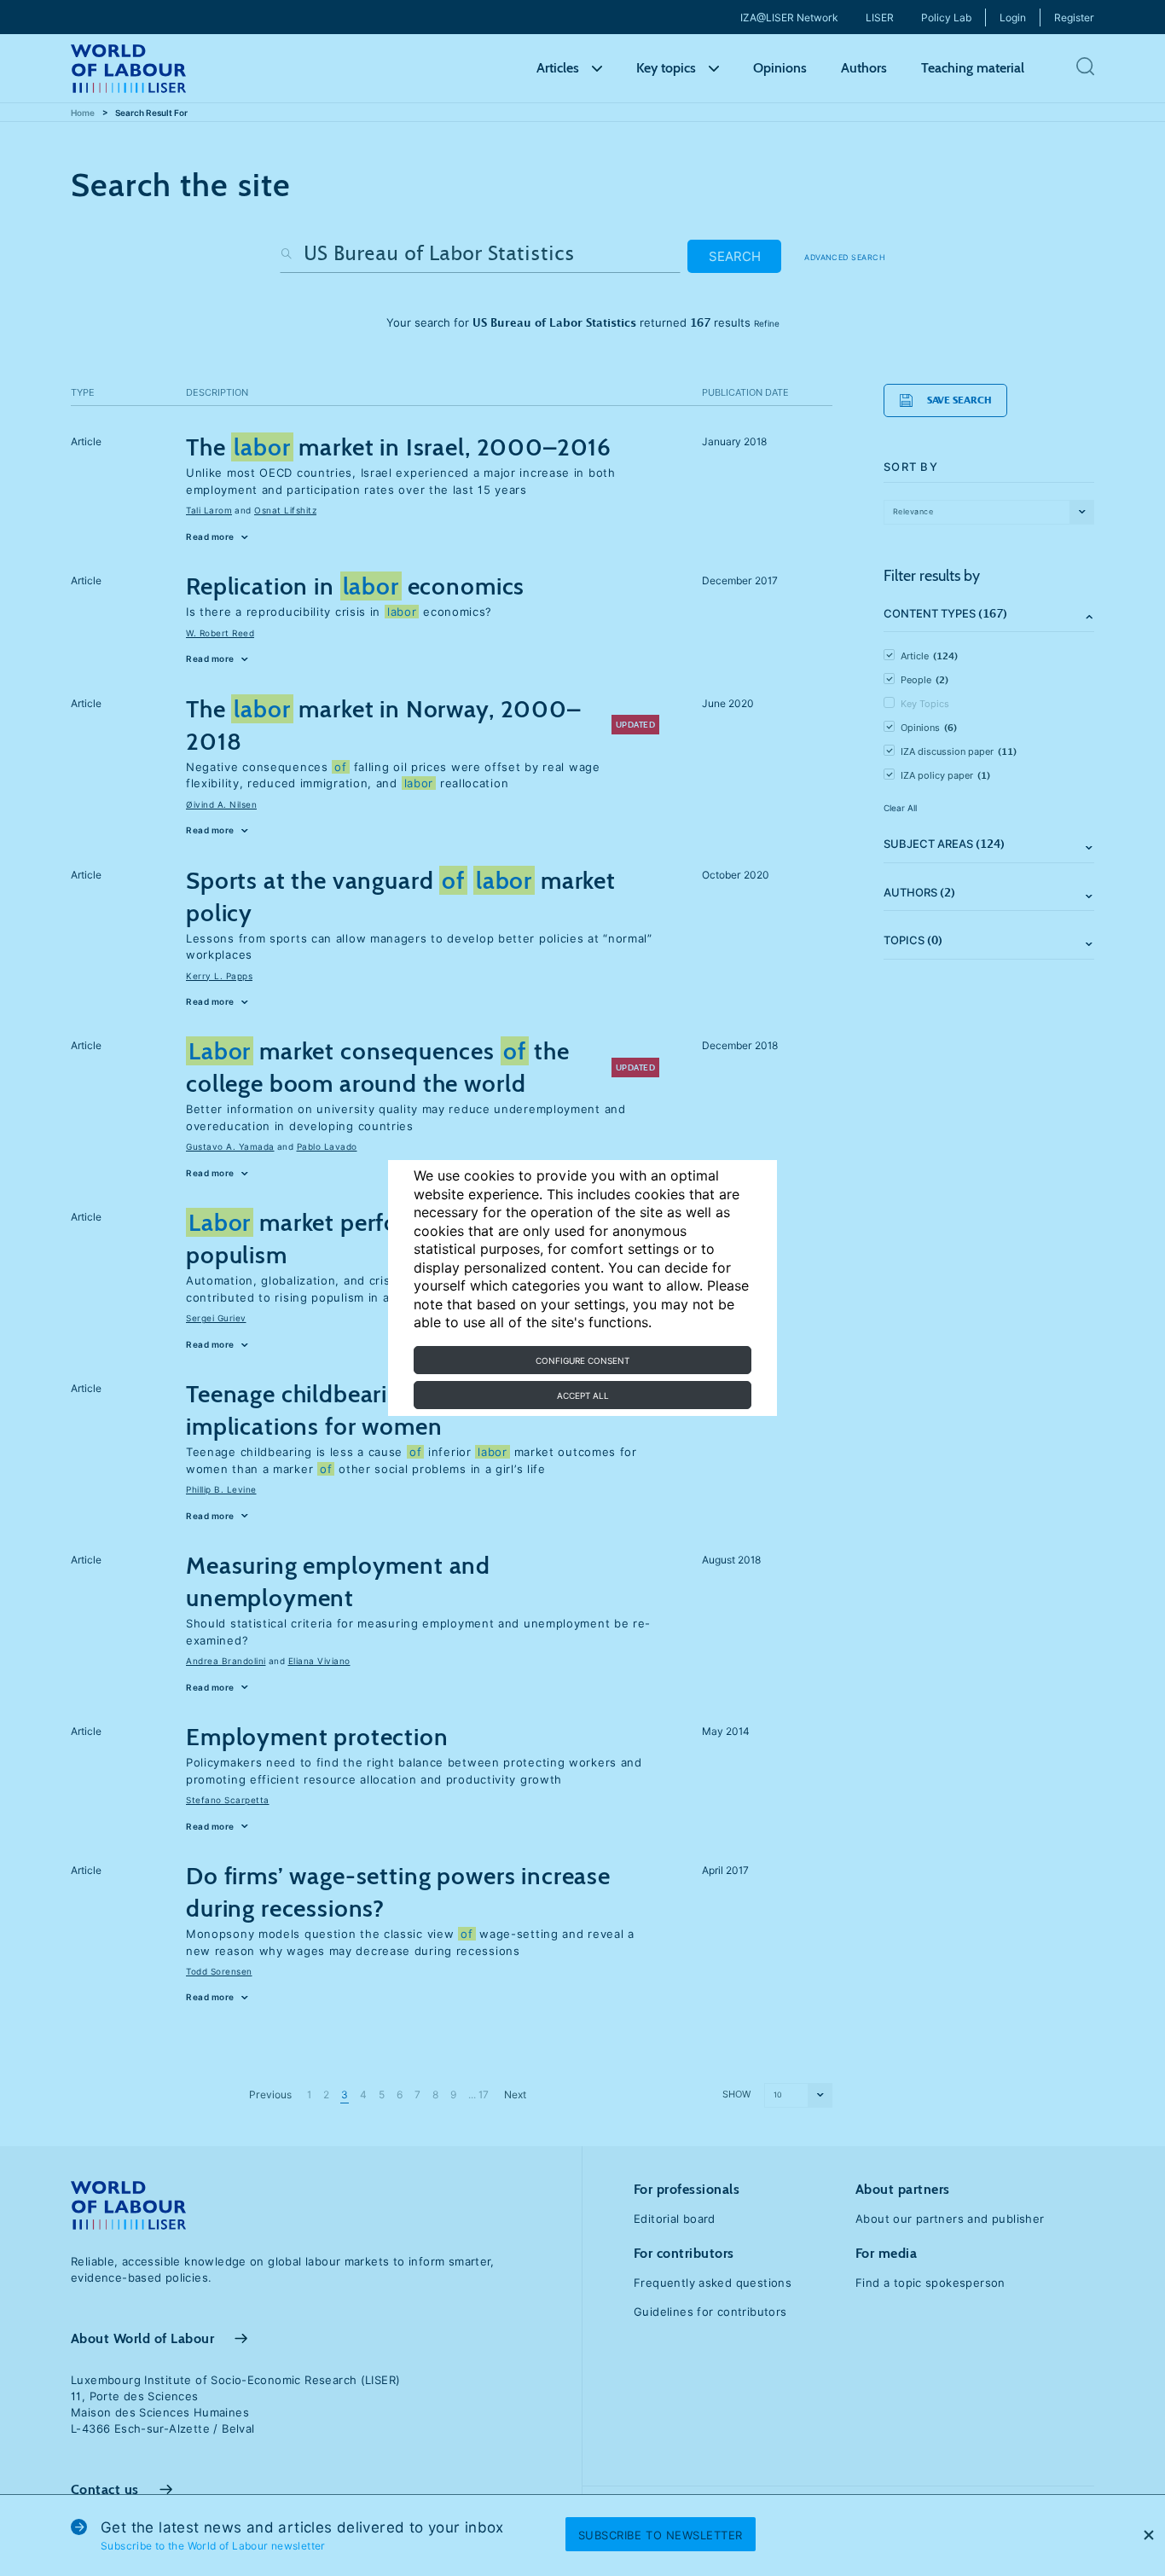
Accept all (583, 1395)
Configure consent (582, 1361)
